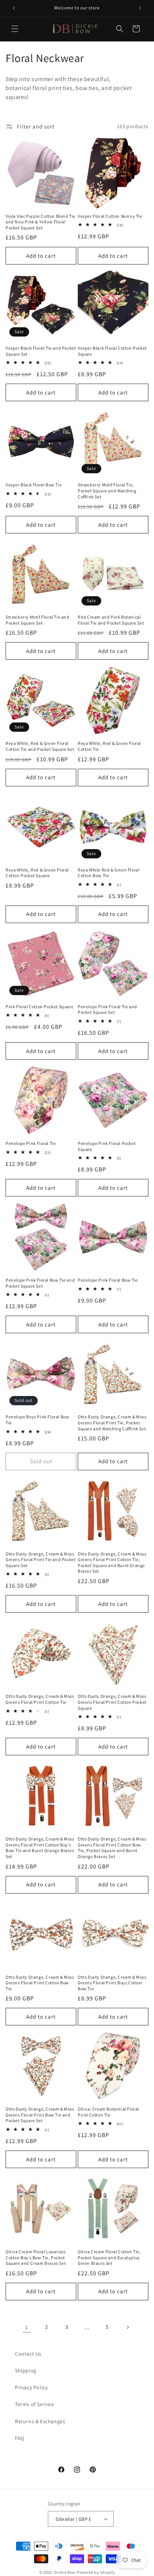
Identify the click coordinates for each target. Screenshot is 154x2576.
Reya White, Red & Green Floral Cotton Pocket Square (37, 873)
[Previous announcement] (14, 8)
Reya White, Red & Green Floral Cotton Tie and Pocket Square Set (40, 746)
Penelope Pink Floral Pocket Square (107, 1146)
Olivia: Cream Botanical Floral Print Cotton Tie (108, 2112)
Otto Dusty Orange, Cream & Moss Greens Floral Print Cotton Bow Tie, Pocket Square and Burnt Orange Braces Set (112, 1848)
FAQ (20, 2438)
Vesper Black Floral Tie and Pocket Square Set (41, 351)
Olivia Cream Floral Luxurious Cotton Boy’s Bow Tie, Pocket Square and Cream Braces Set (36, 2257)
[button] (15, 29)
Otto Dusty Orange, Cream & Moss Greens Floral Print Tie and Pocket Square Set (41, 1560)
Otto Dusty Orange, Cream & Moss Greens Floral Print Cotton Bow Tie (40, 1983)
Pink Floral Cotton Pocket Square (39, 1007)
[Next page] (127, 2327)
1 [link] (27, 2327)
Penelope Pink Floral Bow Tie (108, 1280)
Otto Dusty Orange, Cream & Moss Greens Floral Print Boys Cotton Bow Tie (112, 1983)
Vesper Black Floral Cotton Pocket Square (112, 351)
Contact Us (28, 2354)
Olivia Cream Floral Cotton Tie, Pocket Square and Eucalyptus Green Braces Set (109, 2257)
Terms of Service (35, 2404)
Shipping (26, 2371)
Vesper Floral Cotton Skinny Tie (110, 216)
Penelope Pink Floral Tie (31, 1143)
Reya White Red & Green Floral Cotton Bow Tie (109, 873)
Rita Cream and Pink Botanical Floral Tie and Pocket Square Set (111, 620)
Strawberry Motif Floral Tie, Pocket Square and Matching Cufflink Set (107, 490)
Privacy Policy (31, 2387)
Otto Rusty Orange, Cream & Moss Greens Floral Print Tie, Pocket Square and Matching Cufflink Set (112, 1422)
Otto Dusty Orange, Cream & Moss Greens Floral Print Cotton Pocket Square (112, 1702)
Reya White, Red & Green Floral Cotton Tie (109, 746)
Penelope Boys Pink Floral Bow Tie (37, 1420)
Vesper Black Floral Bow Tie (34, 485)
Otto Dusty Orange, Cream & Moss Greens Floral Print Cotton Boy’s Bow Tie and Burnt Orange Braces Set (40, 1848)
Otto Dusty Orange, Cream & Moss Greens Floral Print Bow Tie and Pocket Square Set (40, 2115)
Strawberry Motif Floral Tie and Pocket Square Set (38, 620)
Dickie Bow (65, 2572)
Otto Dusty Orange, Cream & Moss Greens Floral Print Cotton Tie (40, 1699)
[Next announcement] (140, 8)
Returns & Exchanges (40, 2421)
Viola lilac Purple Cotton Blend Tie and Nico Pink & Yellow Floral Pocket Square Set (41, 222)
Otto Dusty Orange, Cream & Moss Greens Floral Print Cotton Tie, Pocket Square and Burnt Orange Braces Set (112, 1563)
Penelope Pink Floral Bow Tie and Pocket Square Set (40, 1283)
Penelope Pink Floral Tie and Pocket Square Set (107, 1010)
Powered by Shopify (96, 2572)
